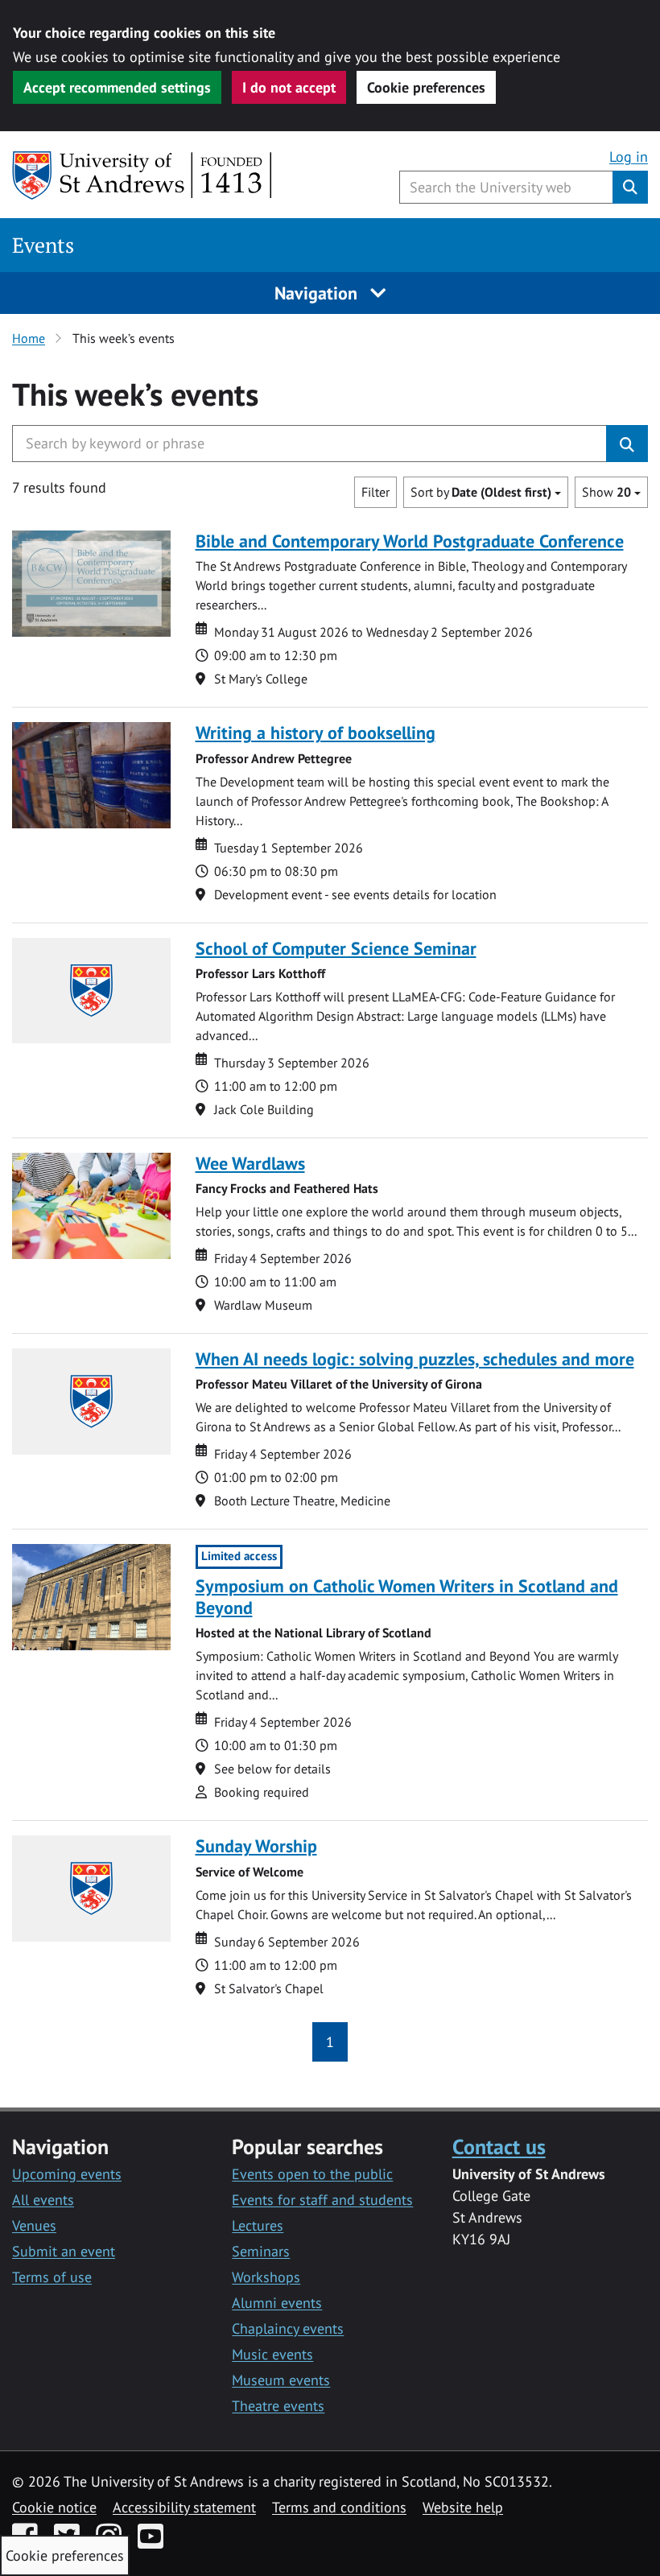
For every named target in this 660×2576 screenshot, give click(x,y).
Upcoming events (67, 2174)
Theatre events (278, 2406)
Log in (629, 157)
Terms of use (52, 2277)
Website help (463, 2507)
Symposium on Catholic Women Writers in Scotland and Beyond (407, 1597)
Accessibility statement (184, 2507)
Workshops (266, 2277)
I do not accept (289, 87)
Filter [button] (375, 492)
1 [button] (330, 2042)
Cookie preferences (426, 87)
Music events (272, 2354)
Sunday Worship (256, 1846)
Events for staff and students (322, 2200)
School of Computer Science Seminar (336, 948)
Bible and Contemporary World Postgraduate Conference (410, 541)
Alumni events (277, 2303)
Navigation (318, 293)
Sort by (481, 492)
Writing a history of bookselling (316, 733)
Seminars (261, 2251)
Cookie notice (54, 2507)
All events (43, 2200)
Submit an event (64, 2251)
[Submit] (627, 444)
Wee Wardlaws (250, 1163)
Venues (34, 2225)
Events (43, 245)
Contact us (499, 2146)
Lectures (258, 2225)
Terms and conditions (339, 2507)
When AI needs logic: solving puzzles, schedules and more (415, 1359)
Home (29, 338)
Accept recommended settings (117, 87)
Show (606, 492)
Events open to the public (312, 2174)
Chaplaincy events (288, 2328)
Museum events (281, 2380)
